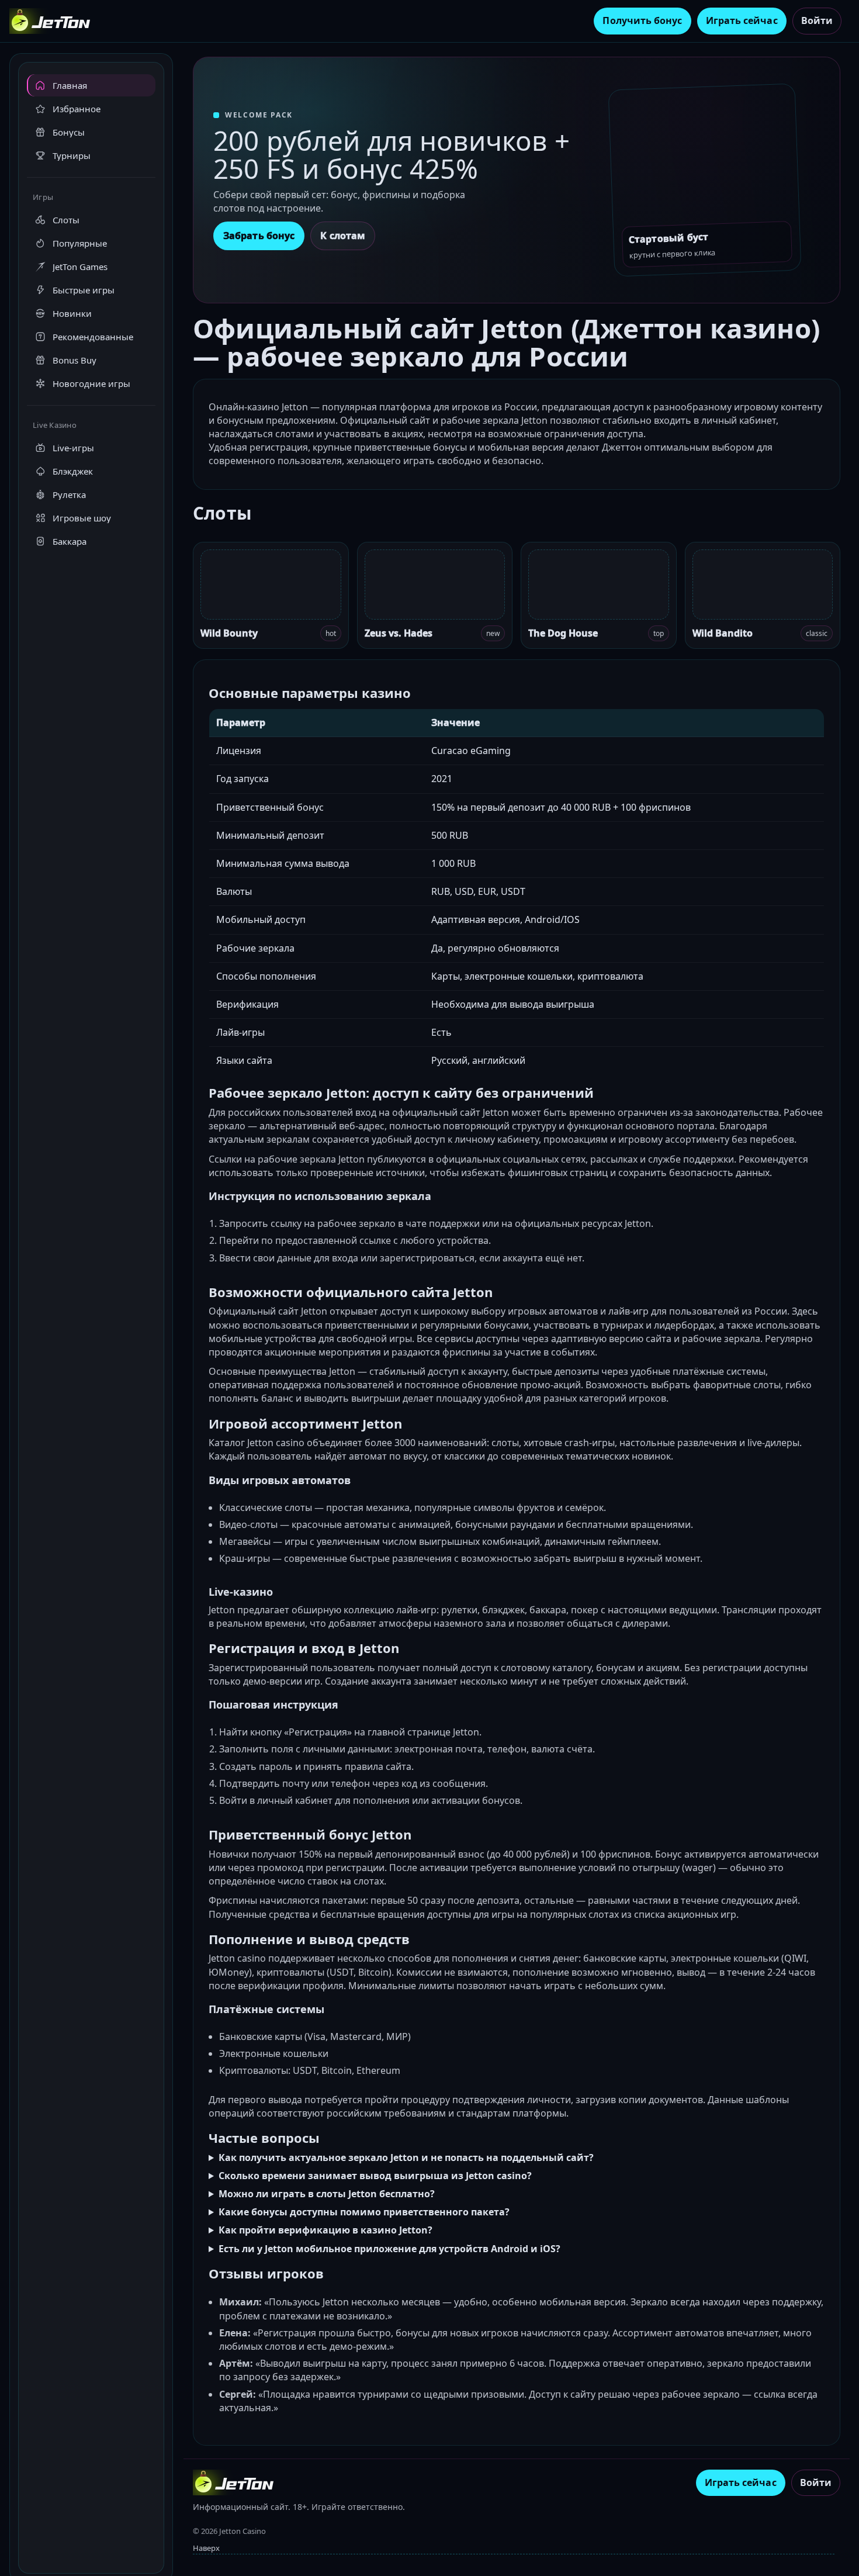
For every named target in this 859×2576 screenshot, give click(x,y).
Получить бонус (642, 20)
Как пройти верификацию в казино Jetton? (325, 2230)
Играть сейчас (742, 20)
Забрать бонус (259, 236)
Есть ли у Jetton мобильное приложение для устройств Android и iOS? (389, 2249)
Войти (817, 20)
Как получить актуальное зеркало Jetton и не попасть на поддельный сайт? (406, 2157)
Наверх (206, 2548)
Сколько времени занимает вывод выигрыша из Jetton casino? (375, 2176)
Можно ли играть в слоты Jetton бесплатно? (327, 2194)
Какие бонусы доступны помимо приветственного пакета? (364, 2212)
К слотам (343, 236)
